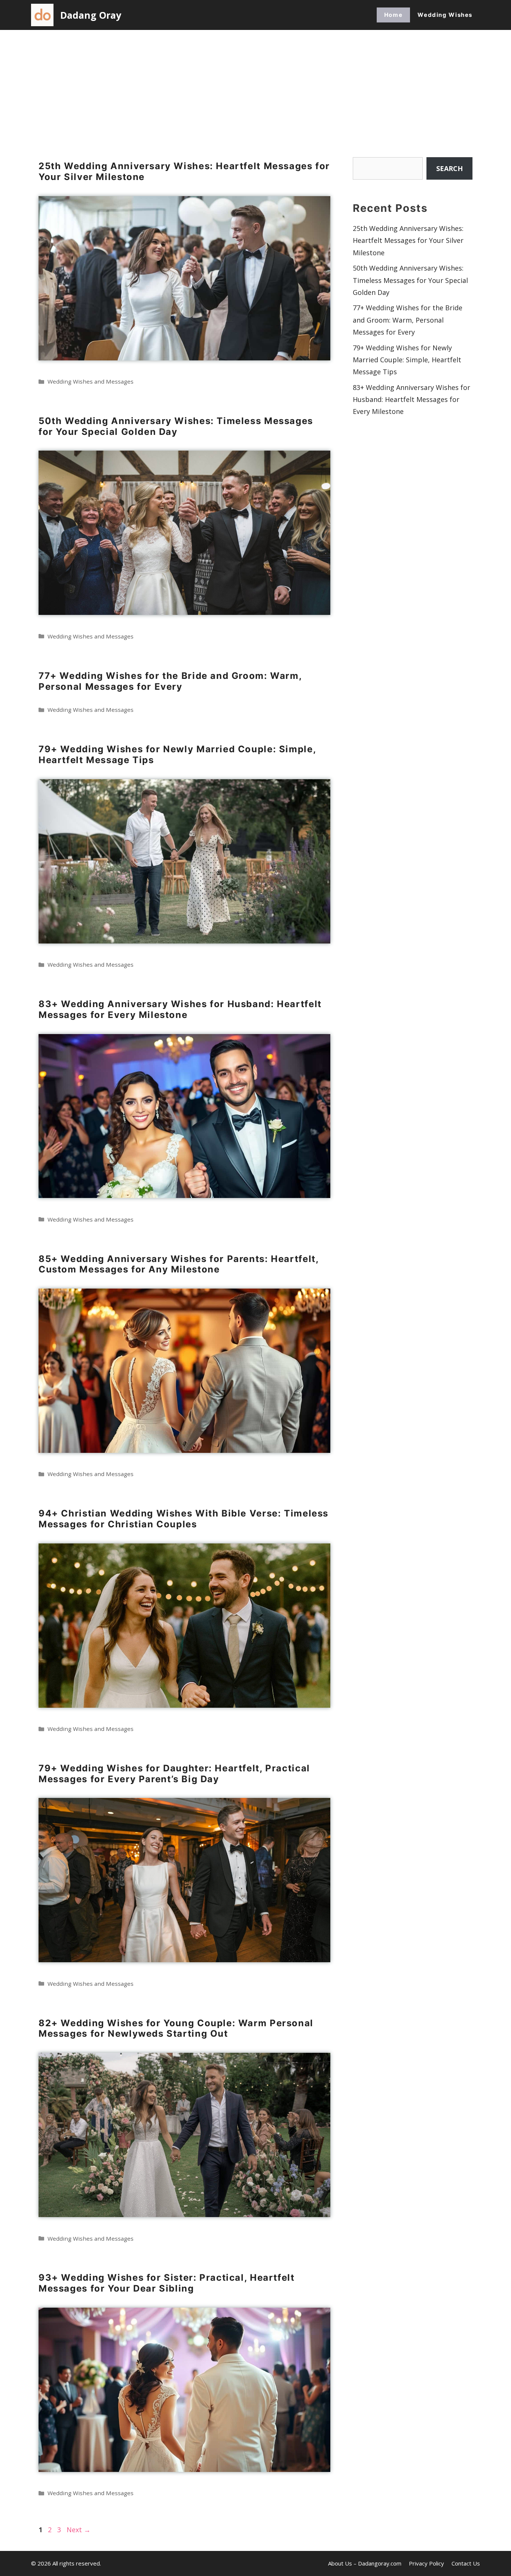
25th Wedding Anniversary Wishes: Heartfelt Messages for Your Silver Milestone (184, 171)
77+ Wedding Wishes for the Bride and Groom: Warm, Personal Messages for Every (170, 681)
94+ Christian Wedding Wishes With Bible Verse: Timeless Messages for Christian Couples (183, 1519)
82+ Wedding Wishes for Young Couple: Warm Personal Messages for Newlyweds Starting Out (176, 2028)
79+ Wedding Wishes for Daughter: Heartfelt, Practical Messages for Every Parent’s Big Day (174, 1774)
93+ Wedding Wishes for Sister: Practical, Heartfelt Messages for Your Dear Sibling (167, 2283)
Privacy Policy (426, 2563)
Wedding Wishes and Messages (91, 381)
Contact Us (466, 2563)
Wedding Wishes (445, 15)
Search (449, 168)
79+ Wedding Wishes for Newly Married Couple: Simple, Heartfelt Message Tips (177, 754)
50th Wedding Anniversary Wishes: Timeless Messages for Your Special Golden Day (176, 426)
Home (393, 15)
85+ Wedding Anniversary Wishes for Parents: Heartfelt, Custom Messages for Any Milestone (178, 1264)
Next (79, 2530)
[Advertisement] (255, 86)
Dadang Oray (91, 15)
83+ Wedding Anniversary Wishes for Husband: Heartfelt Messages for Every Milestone (180, 1009)
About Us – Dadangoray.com (365, 2563)
